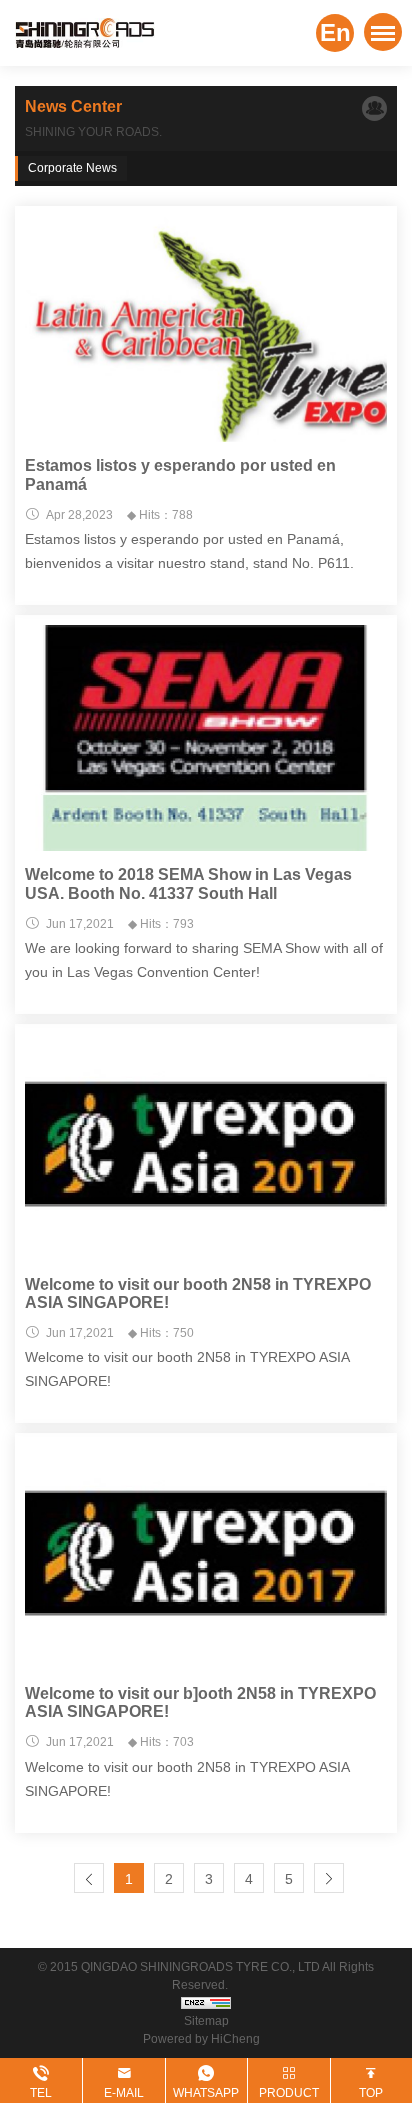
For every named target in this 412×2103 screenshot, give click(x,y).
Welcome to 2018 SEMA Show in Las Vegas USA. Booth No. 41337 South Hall (188, 883)
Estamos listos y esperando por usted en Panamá (180, 474)
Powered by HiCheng (206, 2039)
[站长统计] (206, 2003)
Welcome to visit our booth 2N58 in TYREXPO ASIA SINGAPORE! (198, 1293)
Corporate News (72, 168)
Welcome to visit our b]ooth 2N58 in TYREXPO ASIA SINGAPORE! (200, 1702)
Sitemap (206, 2021)
